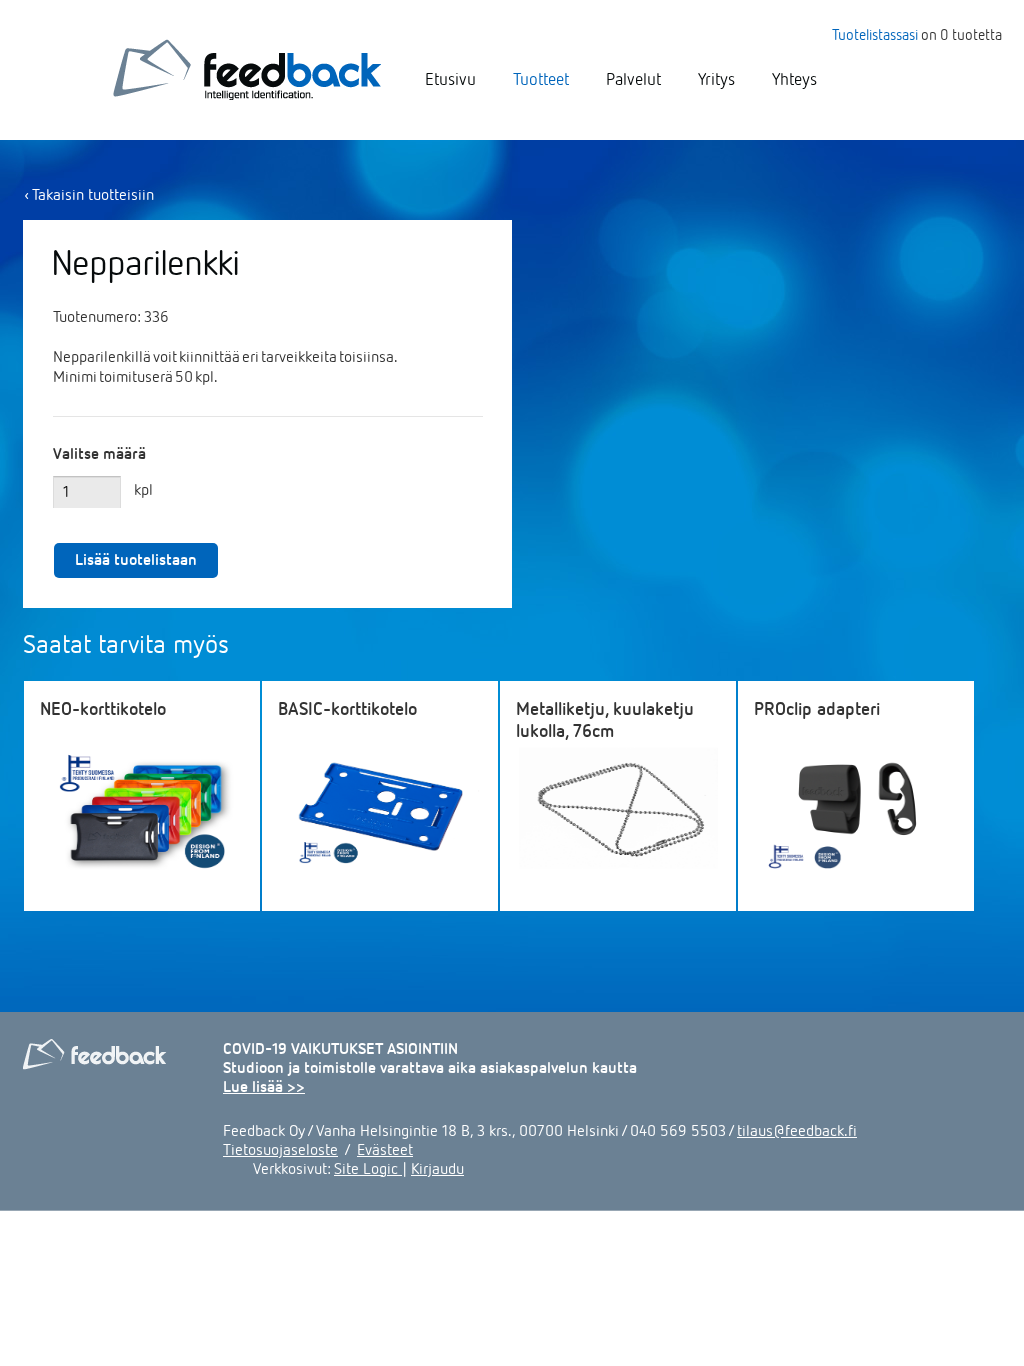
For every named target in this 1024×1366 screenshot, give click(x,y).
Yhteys (794, 78)
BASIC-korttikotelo (347, 708)
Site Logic (368, 1168)
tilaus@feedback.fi (797, 1130)
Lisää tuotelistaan (136, 559)
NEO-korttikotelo (103, 708)
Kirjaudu (437, 1168)
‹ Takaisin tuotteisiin (89, 194)
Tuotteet (541, 78)
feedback (95, 1054)
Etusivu (450, 78)
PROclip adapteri (817, 708)
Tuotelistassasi (875, 34)
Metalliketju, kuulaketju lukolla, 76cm (605, 719)
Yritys (716, 78)
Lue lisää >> (264, 1086)
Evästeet (385, 1149)
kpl (143, 489)
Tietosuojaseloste (280, 1149)
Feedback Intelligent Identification (247, 69)
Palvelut (633, 78)
